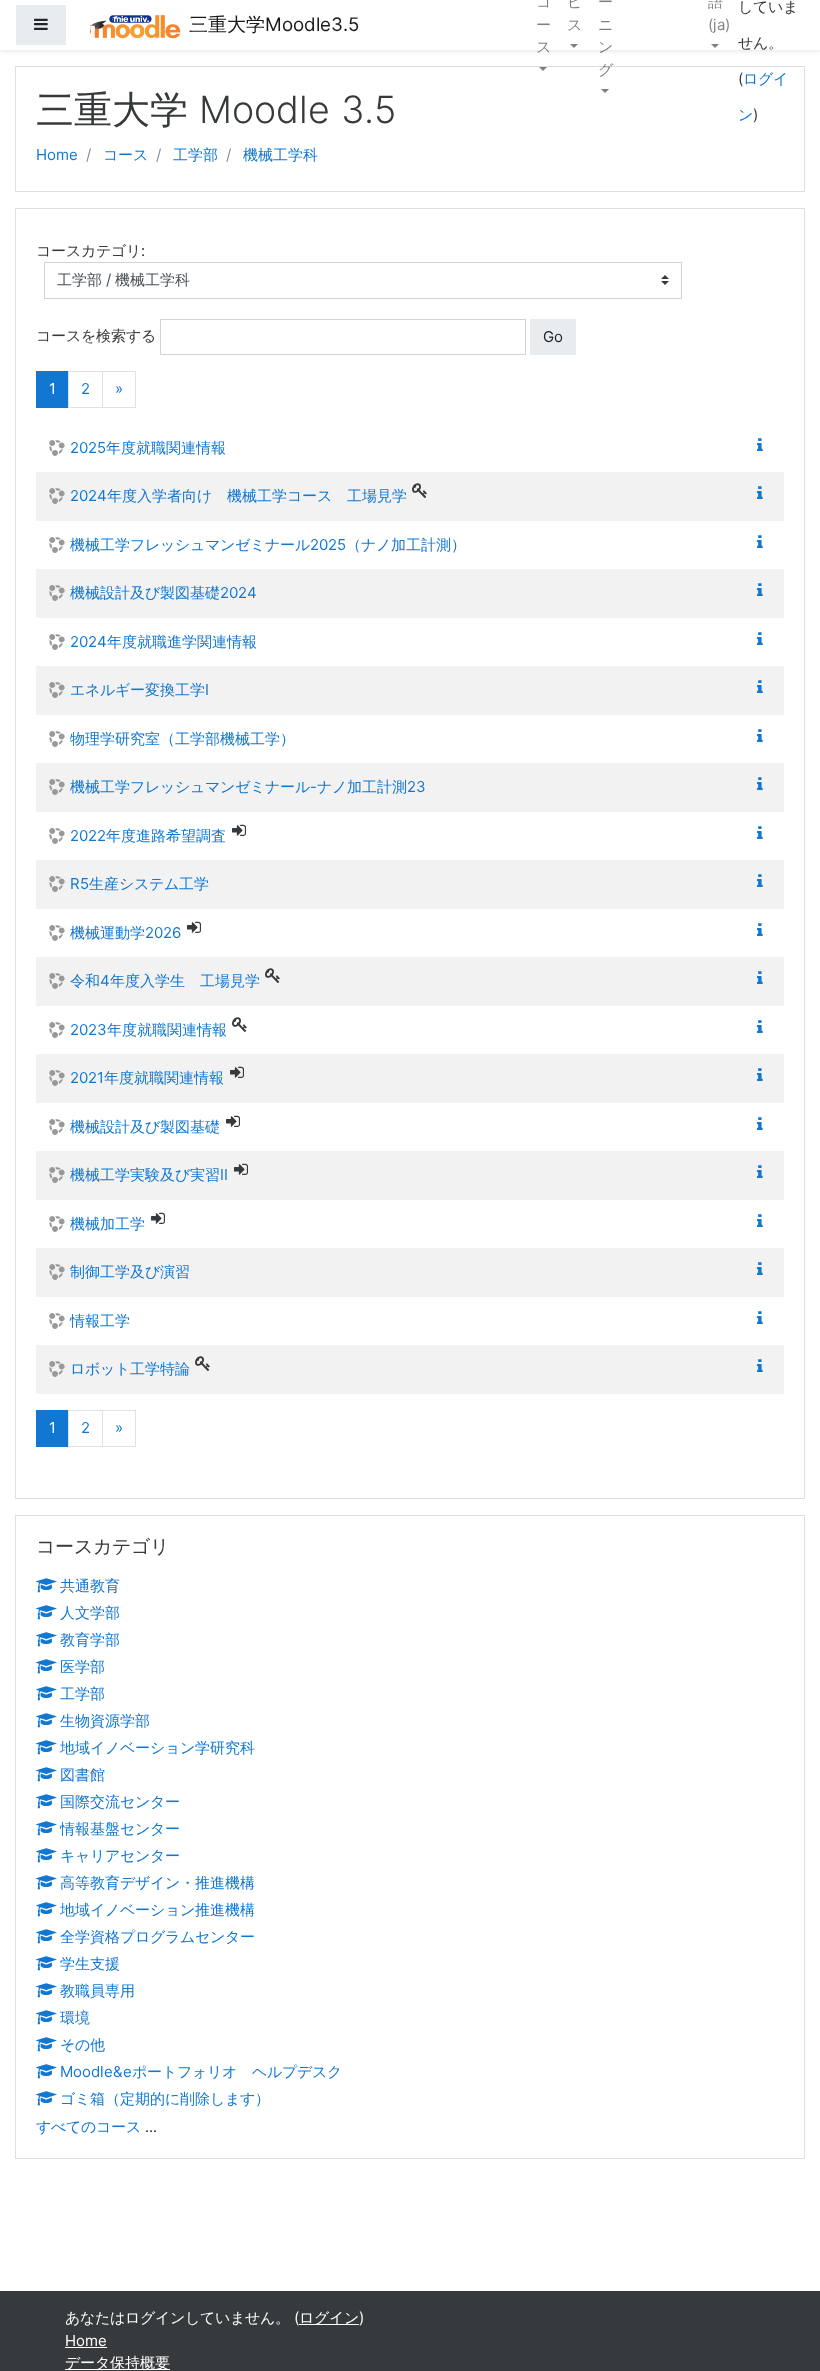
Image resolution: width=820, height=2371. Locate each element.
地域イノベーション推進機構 (157, 1909)
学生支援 (90, 1963)
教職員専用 (97, 1990)
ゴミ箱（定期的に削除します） (165, 2098)
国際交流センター (120, 1801)
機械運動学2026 (125, 932)
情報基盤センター (120, 1828)
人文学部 (90, 1612)
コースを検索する (96, 335)
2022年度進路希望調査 (148, 835)
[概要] (764, 445)
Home (57, 154)
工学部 (195, 154)
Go (553, 336)
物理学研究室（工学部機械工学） (182, 738)
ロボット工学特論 (130, 1368)
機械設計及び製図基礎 (145, 1126)
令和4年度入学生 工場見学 (165, 980)
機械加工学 (107, 1223)
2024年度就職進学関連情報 (163, 641)
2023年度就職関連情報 (148, 1029)
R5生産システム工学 (139, 883)
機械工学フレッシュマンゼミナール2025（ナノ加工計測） (268, 544)
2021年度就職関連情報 (147, 1077)
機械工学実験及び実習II (149, 1174)
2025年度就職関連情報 (148, 447)
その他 (82, 2044)
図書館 (82, 1774)
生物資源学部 (105, 1720)
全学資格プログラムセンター (157, 1936)
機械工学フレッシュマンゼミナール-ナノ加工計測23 (248, 786)
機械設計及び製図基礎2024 (163, 592)
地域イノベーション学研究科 (157, 1747)
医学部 (82, 1666)
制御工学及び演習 (130, 1271)
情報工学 (100, 1320)
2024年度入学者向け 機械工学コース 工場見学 (238, 495)
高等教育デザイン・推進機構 (157, 1882)
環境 (75, 2017)
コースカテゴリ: (90, 250)
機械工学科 (280, 154)
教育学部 (90, 1639)
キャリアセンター (120, 1855)
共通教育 (90, 1585)
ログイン (329, 2317)
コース (125, 154)
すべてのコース (88, 2126)
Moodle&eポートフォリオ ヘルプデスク (201, 2071)
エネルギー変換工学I (139, 689)
